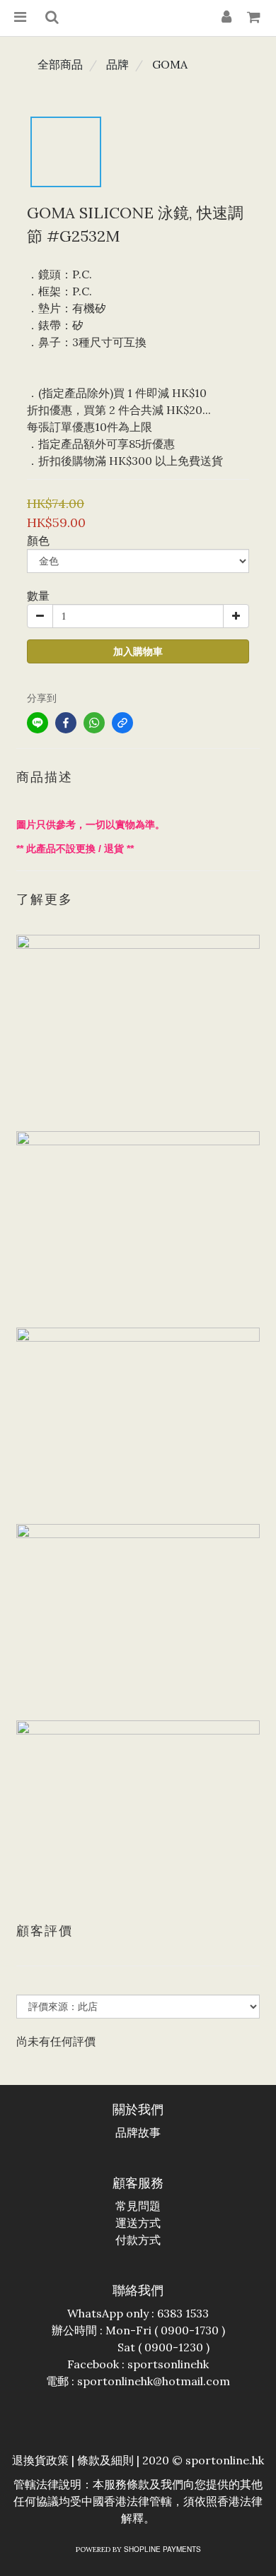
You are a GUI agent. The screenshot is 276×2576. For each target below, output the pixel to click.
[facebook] (66, 723)
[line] (38, 723)
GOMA (170, 64)
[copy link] (122, 723)
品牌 (117, 64)
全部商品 (60, 64)
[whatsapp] (94, 723)
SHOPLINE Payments (162, 2549)
